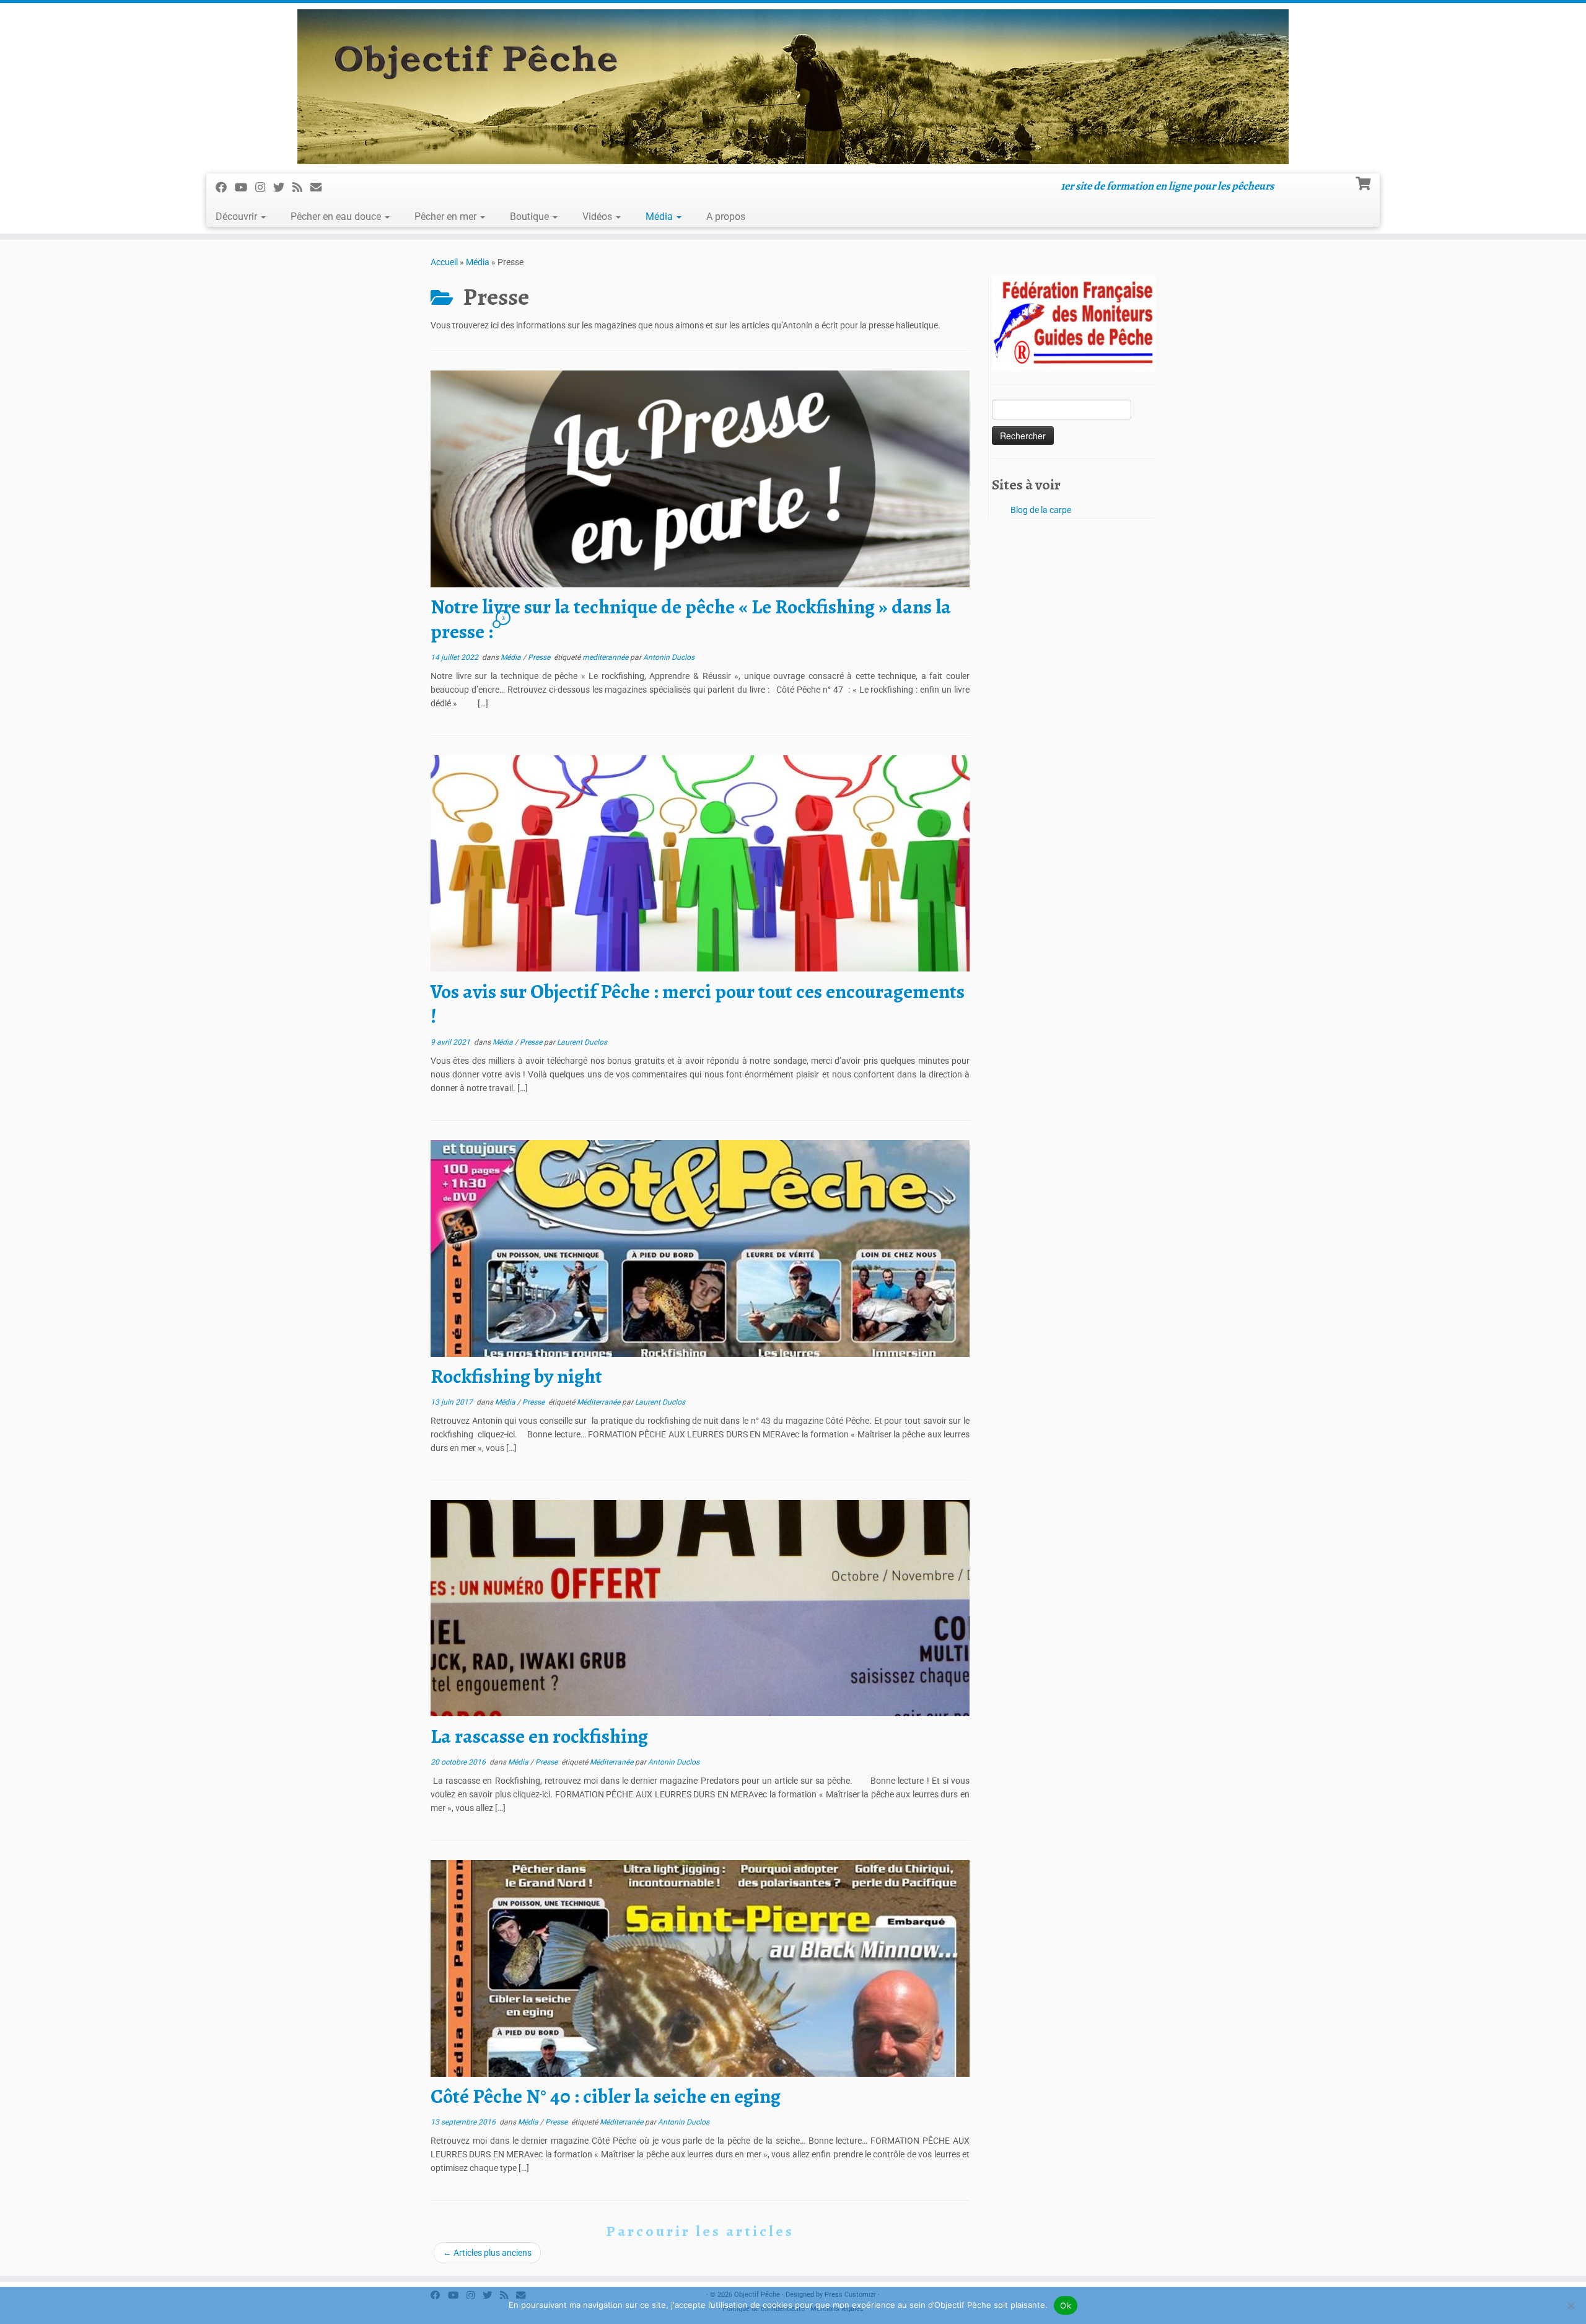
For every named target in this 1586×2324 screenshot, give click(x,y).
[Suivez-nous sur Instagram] (264, 187)
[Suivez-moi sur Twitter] (283, 187)
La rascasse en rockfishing (539, 1736)
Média (660, 217)
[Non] (1571, 2305)
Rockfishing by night (516, 1376)
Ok (1066, 2305)
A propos (726, 217)
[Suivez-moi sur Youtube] (245, 187)
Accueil (444, 262)
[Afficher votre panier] (1365, 182)
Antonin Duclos (669, 657)
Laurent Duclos (582, 1042)
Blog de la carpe (1041, 510)
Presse (540, 657)
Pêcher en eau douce (337, 217)
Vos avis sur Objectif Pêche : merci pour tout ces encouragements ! (698, 1004)
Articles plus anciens (487, 2253)
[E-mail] (320, 187)
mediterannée (606, 657)
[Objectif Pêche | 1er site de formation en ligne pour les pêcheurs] (793, 87)
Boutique (531, 217)
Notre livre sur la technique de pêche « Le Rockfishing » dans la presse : (691, 619)
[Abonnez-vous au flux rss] (301, 187)
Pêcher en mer (447, 217)
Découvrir (238, 217)
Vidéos (598, 217)
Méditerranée (599, 1402)
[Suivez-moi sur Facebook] (225, 187)
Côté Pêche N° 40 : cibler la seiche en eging (606, 2096)
